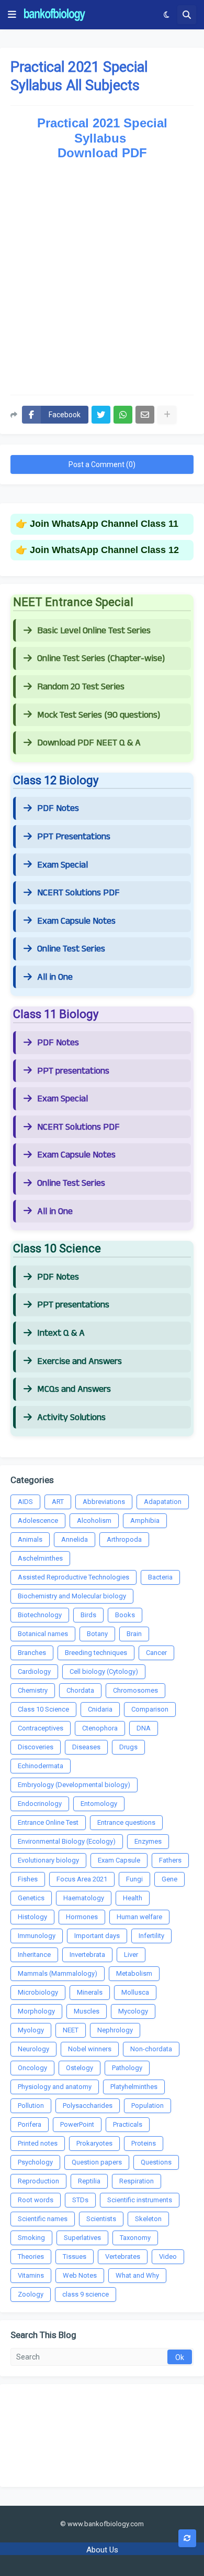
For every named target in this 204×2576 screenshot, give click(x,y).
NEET (71, 2030)
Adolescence (38, 1520)
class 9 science (86, 2294)
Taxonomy (135, 2238)
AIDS (25, 1502)
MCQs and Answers (74, 1389)
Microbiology (38, 1992)
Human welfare (139, 1917)
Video (168, 2256)
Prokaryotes (94, 2143)
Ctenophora (100, 1728)
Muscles (87, 2011)
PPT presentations (73, 1071)
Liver (131, 1955)
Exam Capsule (119, 1860)
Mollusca (135, 1992)
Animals (30, 1539)
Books (125, 1615)
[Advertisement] (102, 274)
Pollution (31, 2106)
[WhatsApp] (123, 415)
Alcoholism (94, 1520)
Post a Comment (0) (102, 464)
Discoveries (36, 1747)
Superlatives (82, 2238)
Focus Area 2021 (82, 1879)
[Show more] (167, 415)
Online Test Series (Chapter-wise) (101, 658)
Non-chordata (151, 2049)
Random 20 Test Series (81, 687)
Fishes (28, 1879)
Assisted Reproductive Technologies (73, 1577)
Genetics (31, 1898)
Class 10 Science (43, 1709)
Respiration (137, 2181)
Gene (169, 1879)
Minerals (90, 1992)
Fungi (134, 1879)
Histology (32, 1917)
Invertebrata (87, 1955)
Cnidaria (100, 1709)
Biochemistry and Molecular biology (72, 1596)
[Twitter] (101, 415)
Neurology (33, 2049)
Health (133, 1898)
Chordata (80, 1690)
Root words (36, 2200)
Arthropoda (124, 1539)
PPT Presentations (74, 837)
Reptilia (89, 2181)
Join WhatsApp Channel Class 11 (104, 524)
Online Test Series (71, 949)
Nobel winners (90, 2049)
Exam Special (63, 865)
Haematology (84, 1898)
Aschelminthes (40, 1558)
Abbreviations (104, 1502)
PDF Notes (58, 808)
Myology (31, 2030)
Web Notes (80, 2275)
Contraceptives (41, 1728)
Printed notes (38, 2143)
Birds (88, 1615)
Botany (97, 1634)
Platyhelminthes (134, 2087)
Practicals (128, 2124)
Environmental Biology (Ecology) (67, 1841)
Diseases (86, 1747)
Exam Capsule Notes (76, 921)
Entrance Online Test (48, 1822)
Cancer (156, 1653)
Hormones (82, 1917)
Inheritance (34, 1955)
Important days (97, 1936)
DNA (144, 1728)
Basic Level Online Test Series (94, 631)
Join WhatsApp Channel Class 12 (104, 550)
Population (148, 2106)
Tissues (75, 2256)
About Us (102, 2550)
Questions (156, 2162)
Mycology (133, 2011)
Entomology (99, 1804)
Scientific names (43, 2219)
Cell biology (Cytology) (104, 1671)
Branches (32, 1653)
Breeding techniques (96, 1653)
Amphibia (145, 1520)
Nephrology (115, 2030)
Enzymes (148, 1841)
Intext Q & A (61, 1333)
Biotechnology (40, 1615)
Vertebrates (123, 2256)
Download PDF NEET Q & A (89, 743)
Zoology (31, 2294)
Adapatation (163, 1502)
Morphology (36, 2011)
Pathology (127, 2068)
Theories (31, 2256)
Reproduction (38, 2181)
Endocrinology (40, 1804)
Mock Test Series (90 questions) (99, 715)
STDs (80, 2200)
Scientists (101, 2219)
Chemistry (33, 1690)
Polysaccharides (88, 2106)
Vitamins (31, 2275)
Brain (134, 1634)
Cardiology (34, 1671)
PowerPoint (77, 2124)
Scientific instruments (140, 2200)
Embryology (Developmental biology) (74, 1785)
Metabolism (134, 1973)
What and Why (137, 2275)
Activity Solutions (71, 1417)
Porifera (30, 2124)
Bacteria (160, 1577)
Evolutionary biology (48, 1860)
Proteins (144, 2143)
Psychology (35, 2162)
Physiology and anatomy (55, 2087)
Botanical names (43, 1634)
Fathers (170, 1860)
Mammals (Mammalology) (58, 1973)
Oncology (32, 2068)
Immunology (37, 1936)
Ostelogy (80, 2068)
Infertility (151, 1936)
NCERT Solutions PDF (78, 893)
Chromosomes (135, 1690)
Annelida (75, 1539)
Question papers (97, 2162)
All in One (55, 977)
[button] (12, 15)
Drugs (128, 1747)
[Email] (145, 415)
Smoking (31, 2238)
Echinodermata (41, 1766)
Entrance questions (126, 1822)
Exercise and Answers (80, 1361)
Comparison (150, 1709)
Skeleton (148, 2219)
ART (58, 1502)
